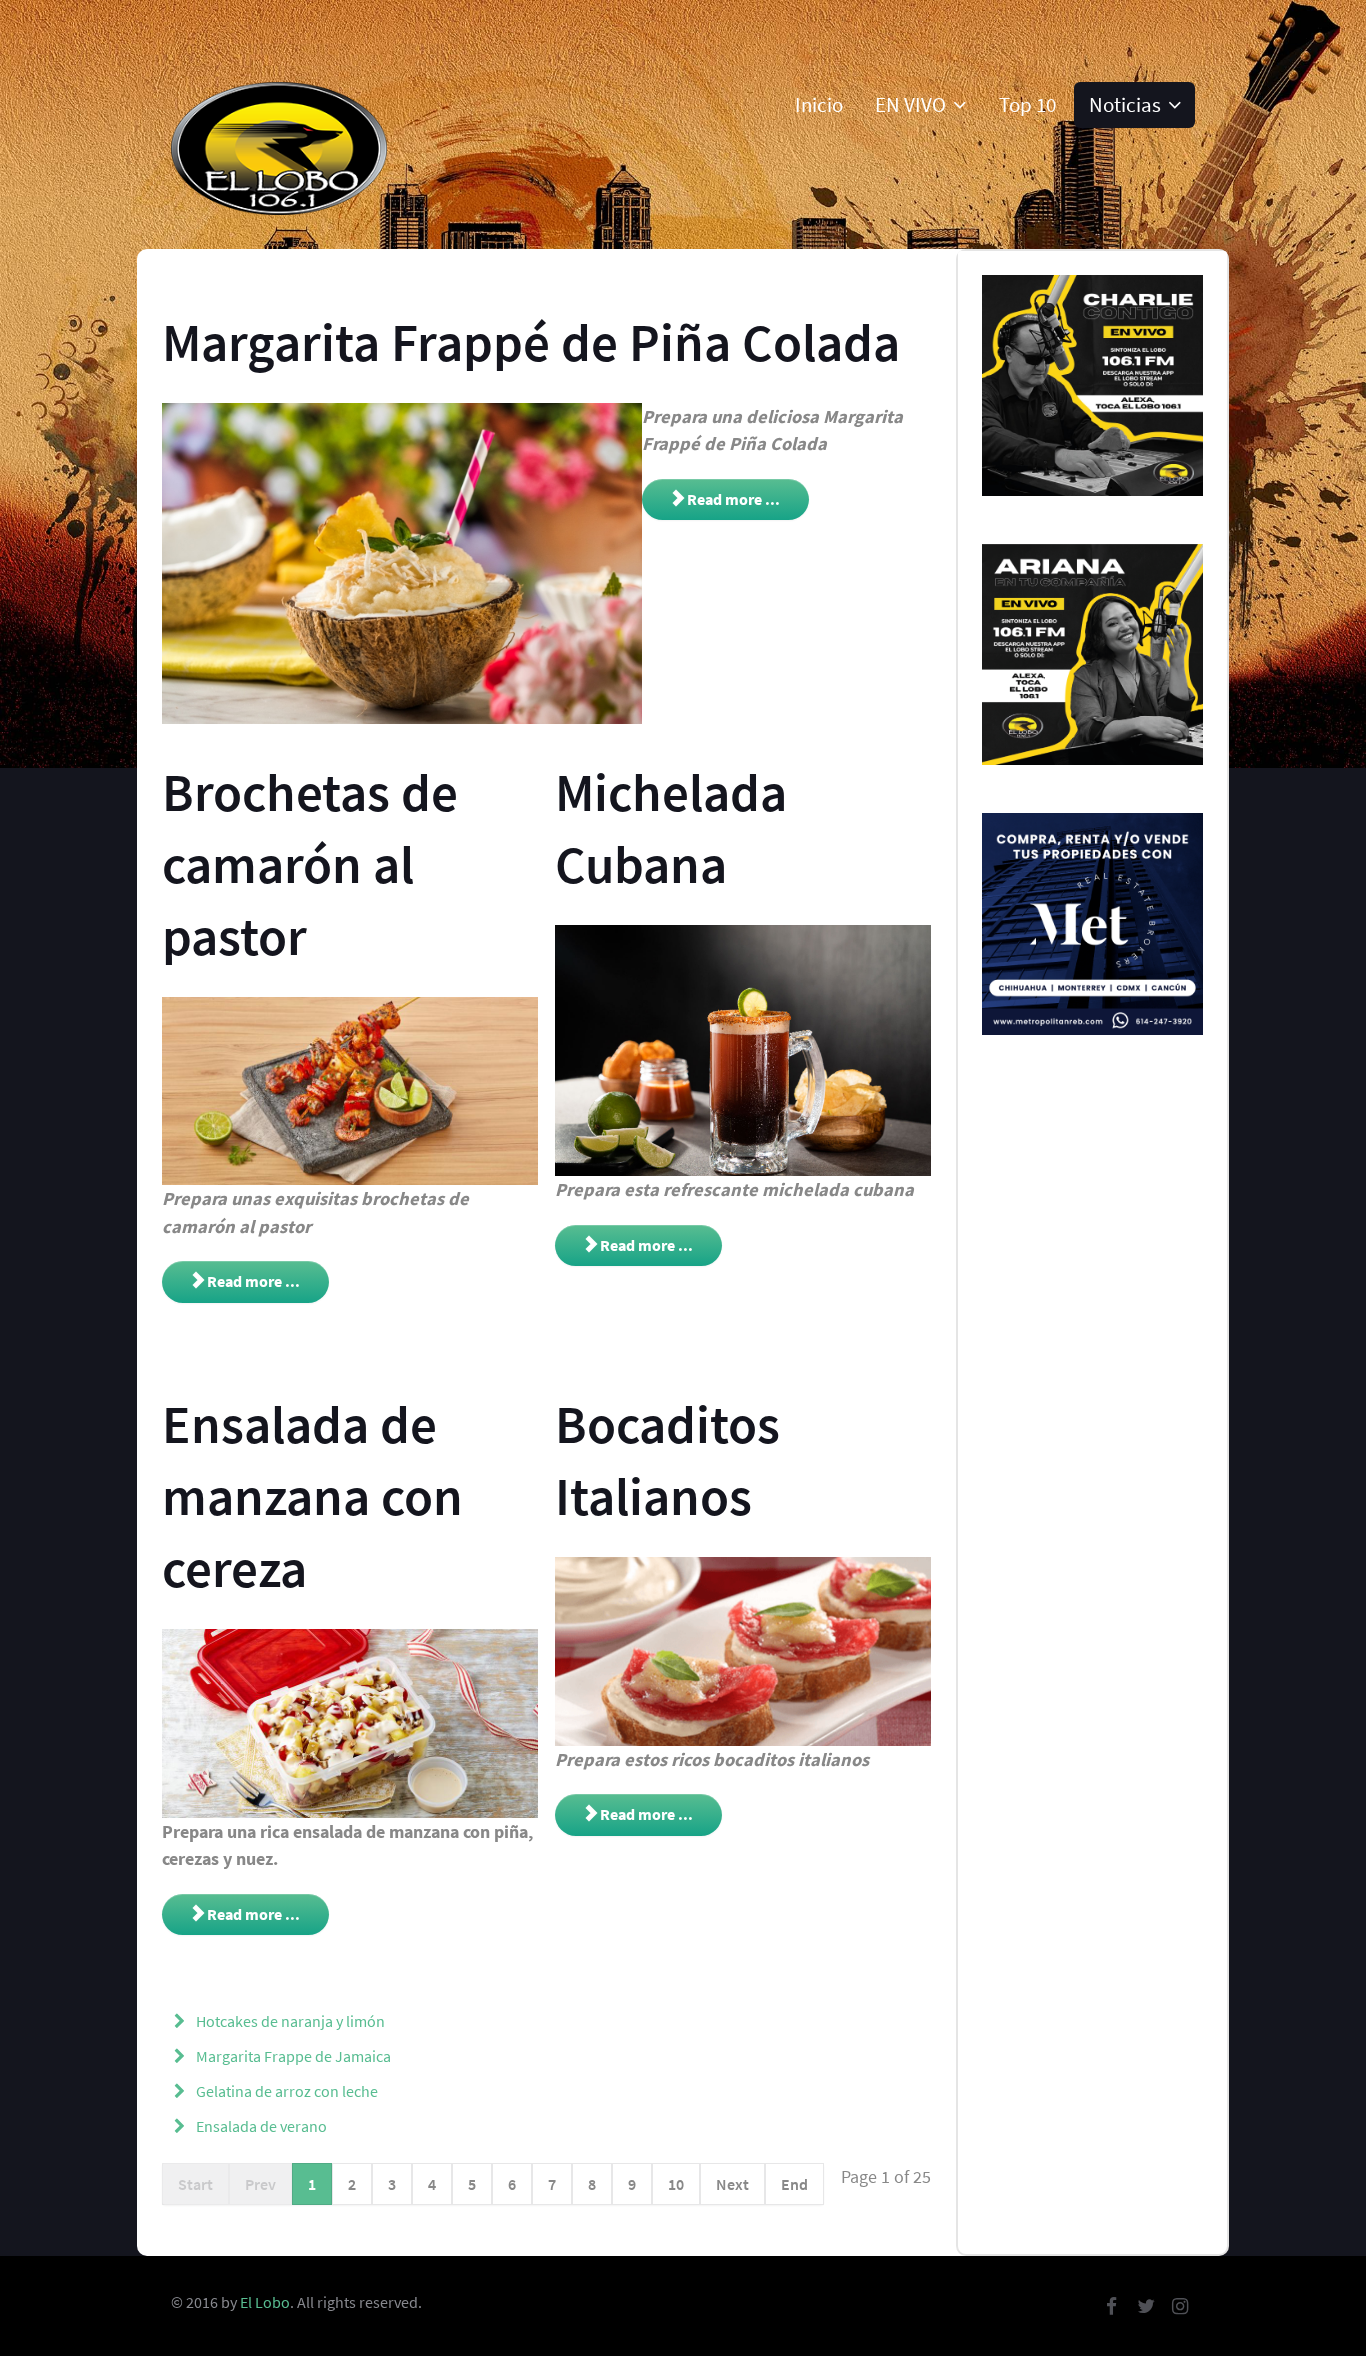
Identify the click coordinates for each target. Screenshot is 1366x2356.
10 (676, 2184)
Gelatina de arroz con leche (285, 2091)
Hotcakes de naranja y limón (289, 2021)
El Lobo (265, 2302)
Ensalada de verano (260, 2126)
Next (732, 2184)
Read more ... (732, 499)
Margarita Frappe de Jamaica (292, 2056)
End (794, 2184)
